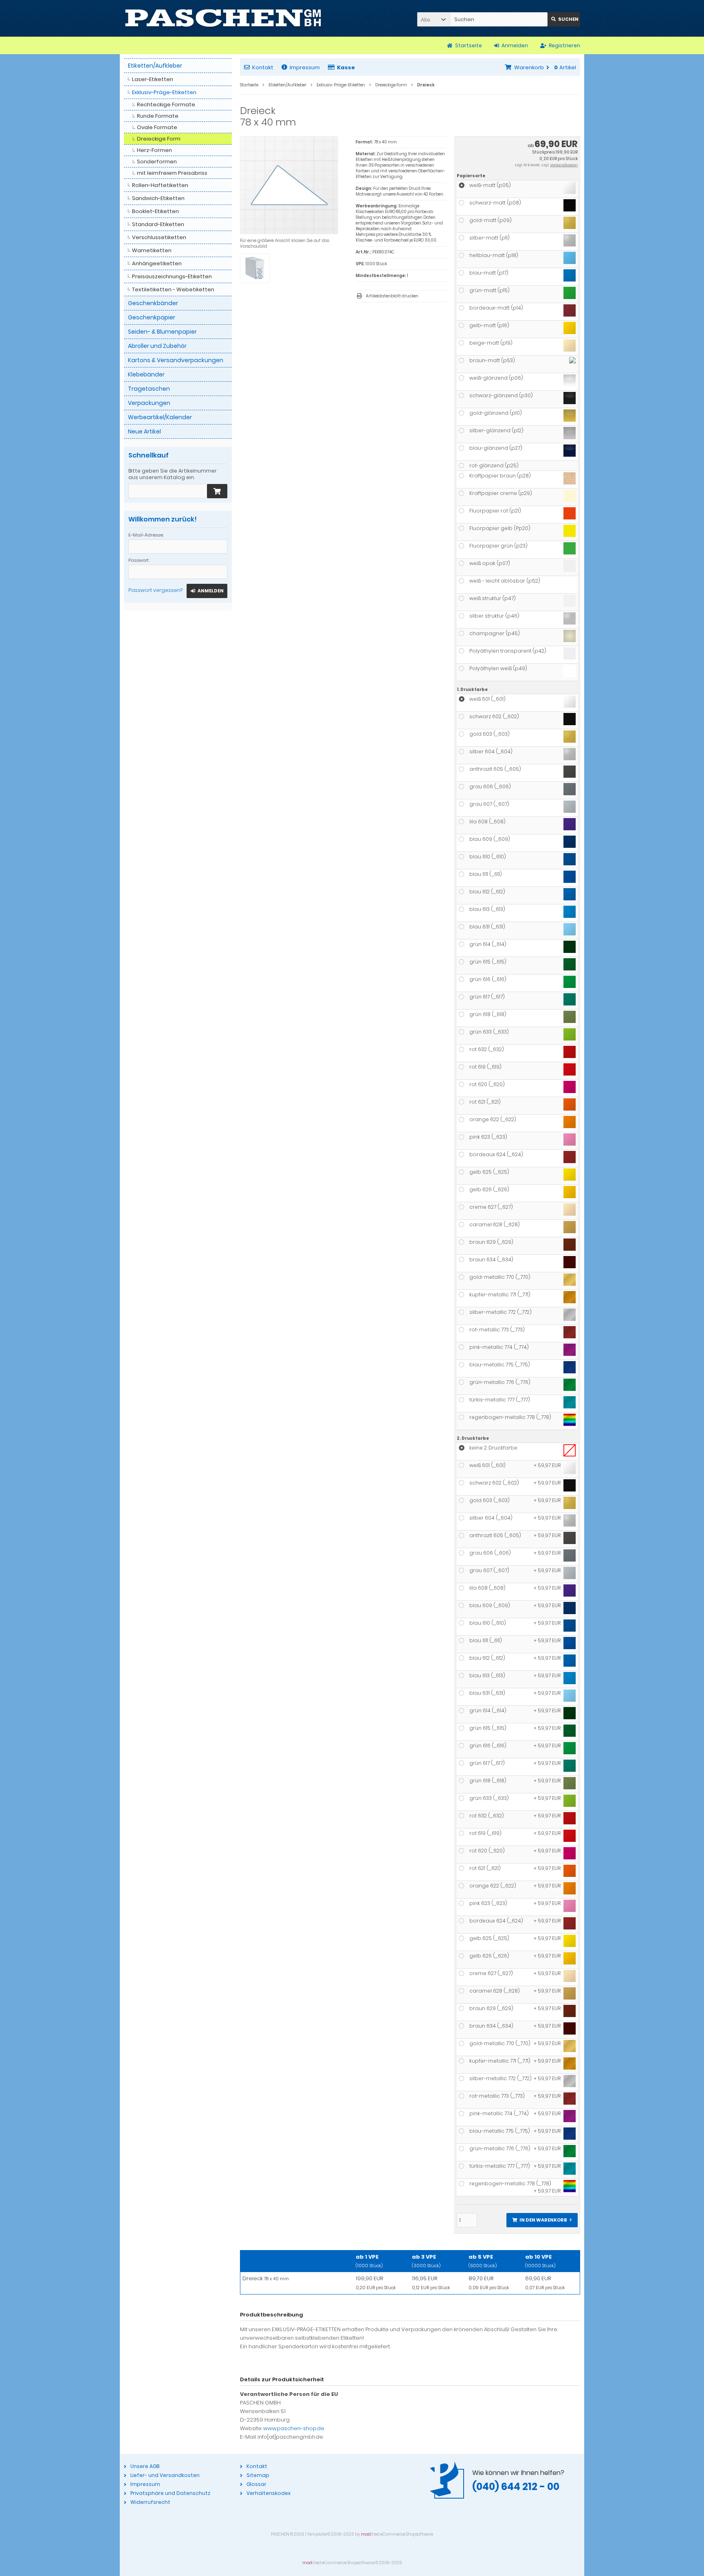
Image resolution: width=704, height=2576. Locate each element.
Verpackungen (149, 403)
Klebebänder (146, 374)
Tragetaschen (149, 389)
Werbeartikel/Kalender (160, 417)
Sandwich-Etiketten (158, 198)
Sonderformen (157, 162)
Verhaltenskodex (268, 2493)
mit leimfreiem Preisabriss (172, 173)
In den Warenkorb (542, 2220)
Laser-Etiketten (153, 79)
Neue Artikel (144, 431)
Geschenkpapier (152, 317)
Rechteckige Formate (166, 104)
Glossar (256, 2484)
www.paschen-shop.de (294, 2428)
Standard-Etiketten (158, 224)
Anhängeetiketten (157, 263)
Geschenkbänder (153, 303)
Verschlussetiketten (159, 237)
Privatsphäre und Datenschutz (170, 2493)
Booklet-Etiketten (155, 211)
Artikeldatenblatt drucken (392, 296)
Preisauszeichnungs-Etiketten (172, 276)
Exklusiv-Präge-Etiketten (164, 92)
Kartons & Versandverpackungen (176, 360)
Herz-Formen (154, 150)
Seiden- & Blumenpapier (162, 332)
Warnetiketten (152, 250)
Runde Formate (158, 116)
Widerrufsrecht (150, 2502)
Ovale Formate (157, 127)
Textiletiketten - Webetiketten (173, 289)
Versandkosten (564, 165)
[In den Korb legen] (217, 491)
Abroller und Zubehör (157, 346)
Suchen (564, 19)
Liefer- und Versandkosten (165, 2475)
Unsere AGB (145, 2466)
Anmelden (207, 591)
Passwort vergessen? (155, 590)
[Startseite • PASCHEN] (223, 18)
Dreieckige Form (159, 139)
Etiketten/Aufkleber (155, 66)
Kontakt (263, 67)
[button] (433, 19)
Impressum (305, 67)
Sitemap (258, 2475)
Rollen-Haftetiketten (160, 185)
